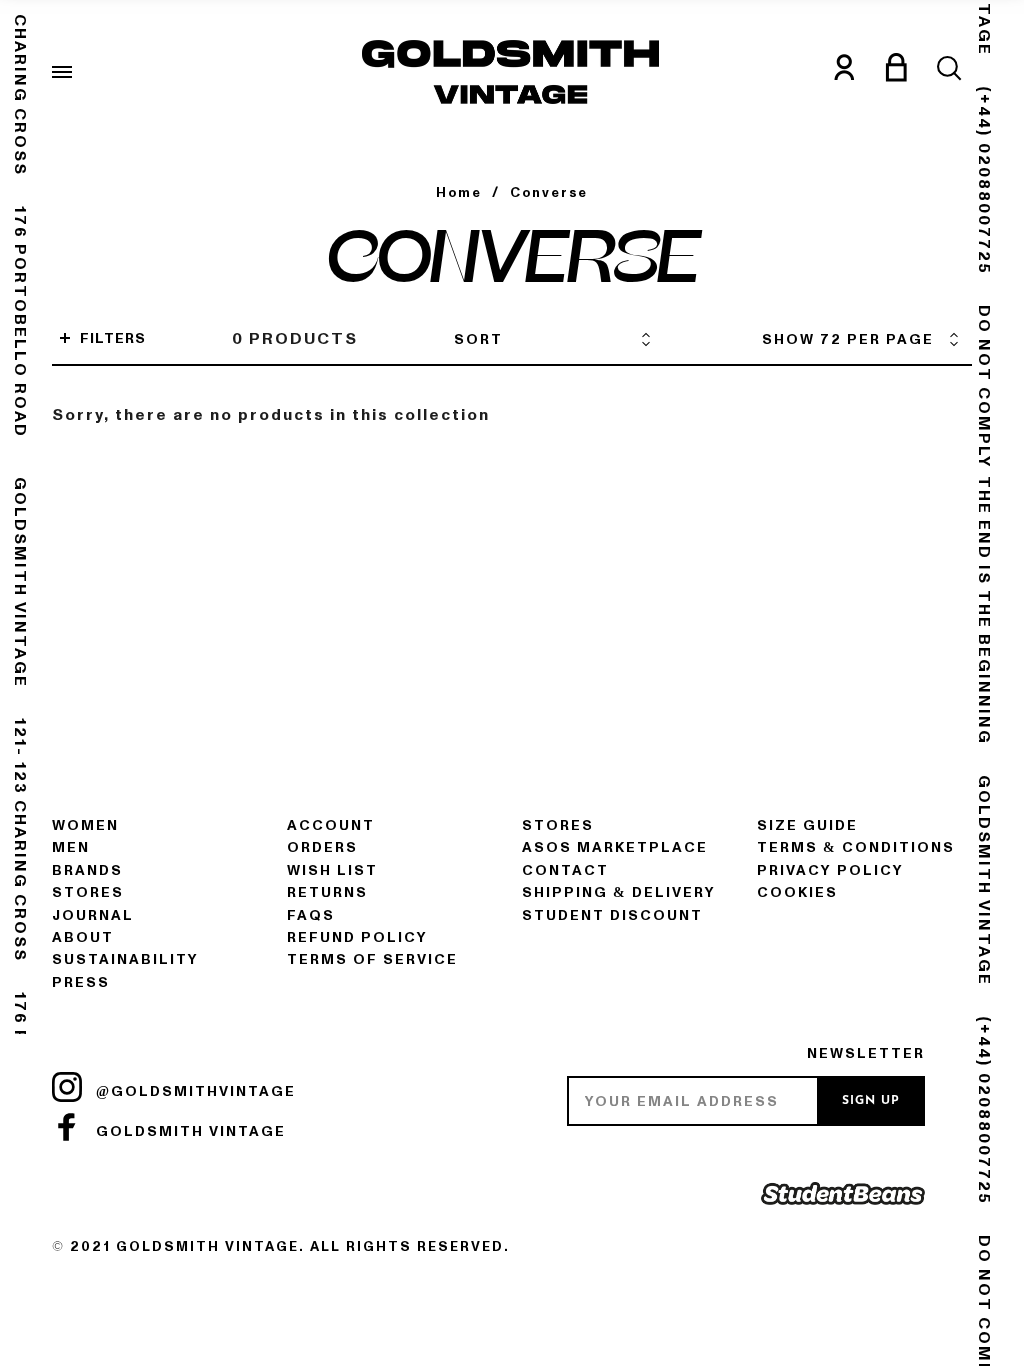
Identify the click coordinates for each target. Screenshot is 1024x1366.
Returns (327, 892)
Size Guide (807, 825)
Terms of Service (372, 959)
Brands (87, 870)
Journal (93, 915)
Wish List (332, 870)
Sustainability (125, 959)
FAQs (311, 915)
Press (81, 982)
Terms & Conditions (856, 847)
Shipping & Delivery (619, 892)
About (83, 937)
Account (331, 825)
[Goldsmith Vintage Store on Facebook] (67, 1127)
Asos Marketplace (615, 847)
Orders (322, 847)
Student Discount (612, 915)
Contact (565, 870)
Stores (88, 892)
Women (85, 825)
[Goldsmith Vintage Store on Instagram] (67, 1087)
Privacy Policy (830, 870)
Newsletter (866, 1053)
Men (71, 847)
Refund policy (357, 937)
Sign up (871, 1101)
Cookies (797, 892)
